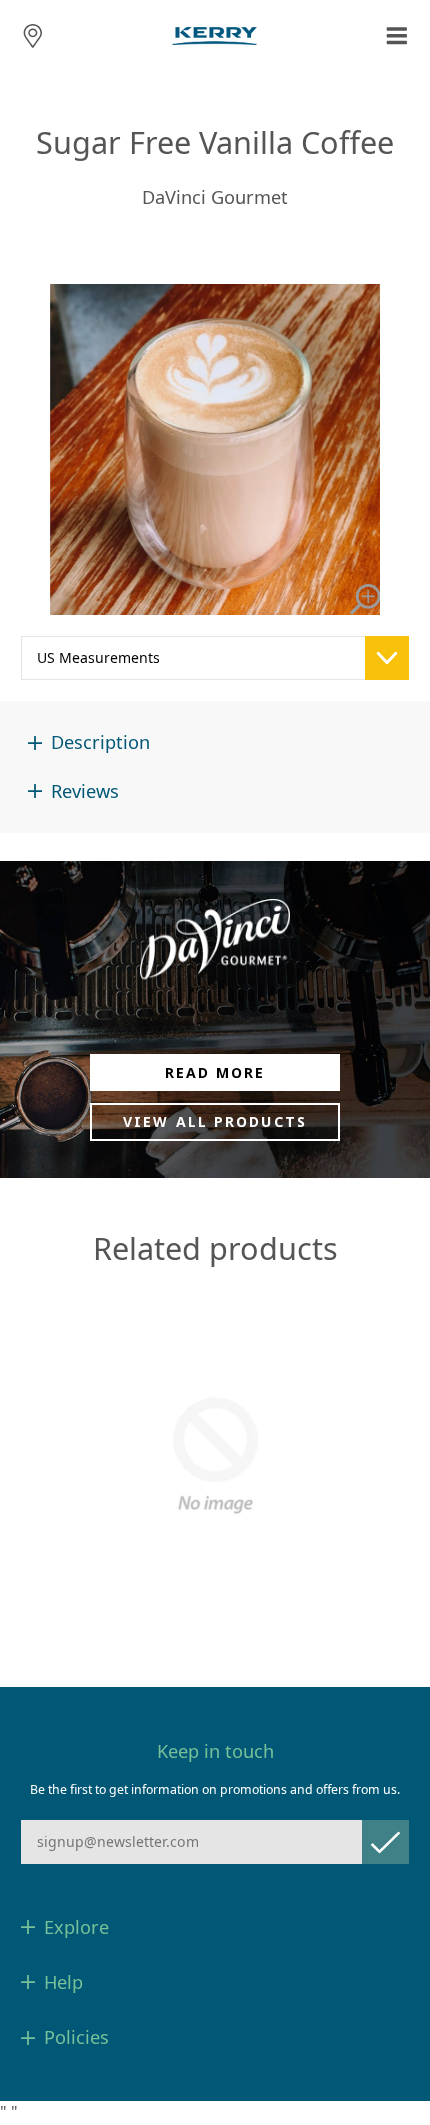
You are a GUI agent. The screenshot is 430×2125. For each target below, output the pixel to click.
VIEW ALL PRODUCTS (215, 1121)
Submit (385, 1841)
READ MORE (215, 1072)
